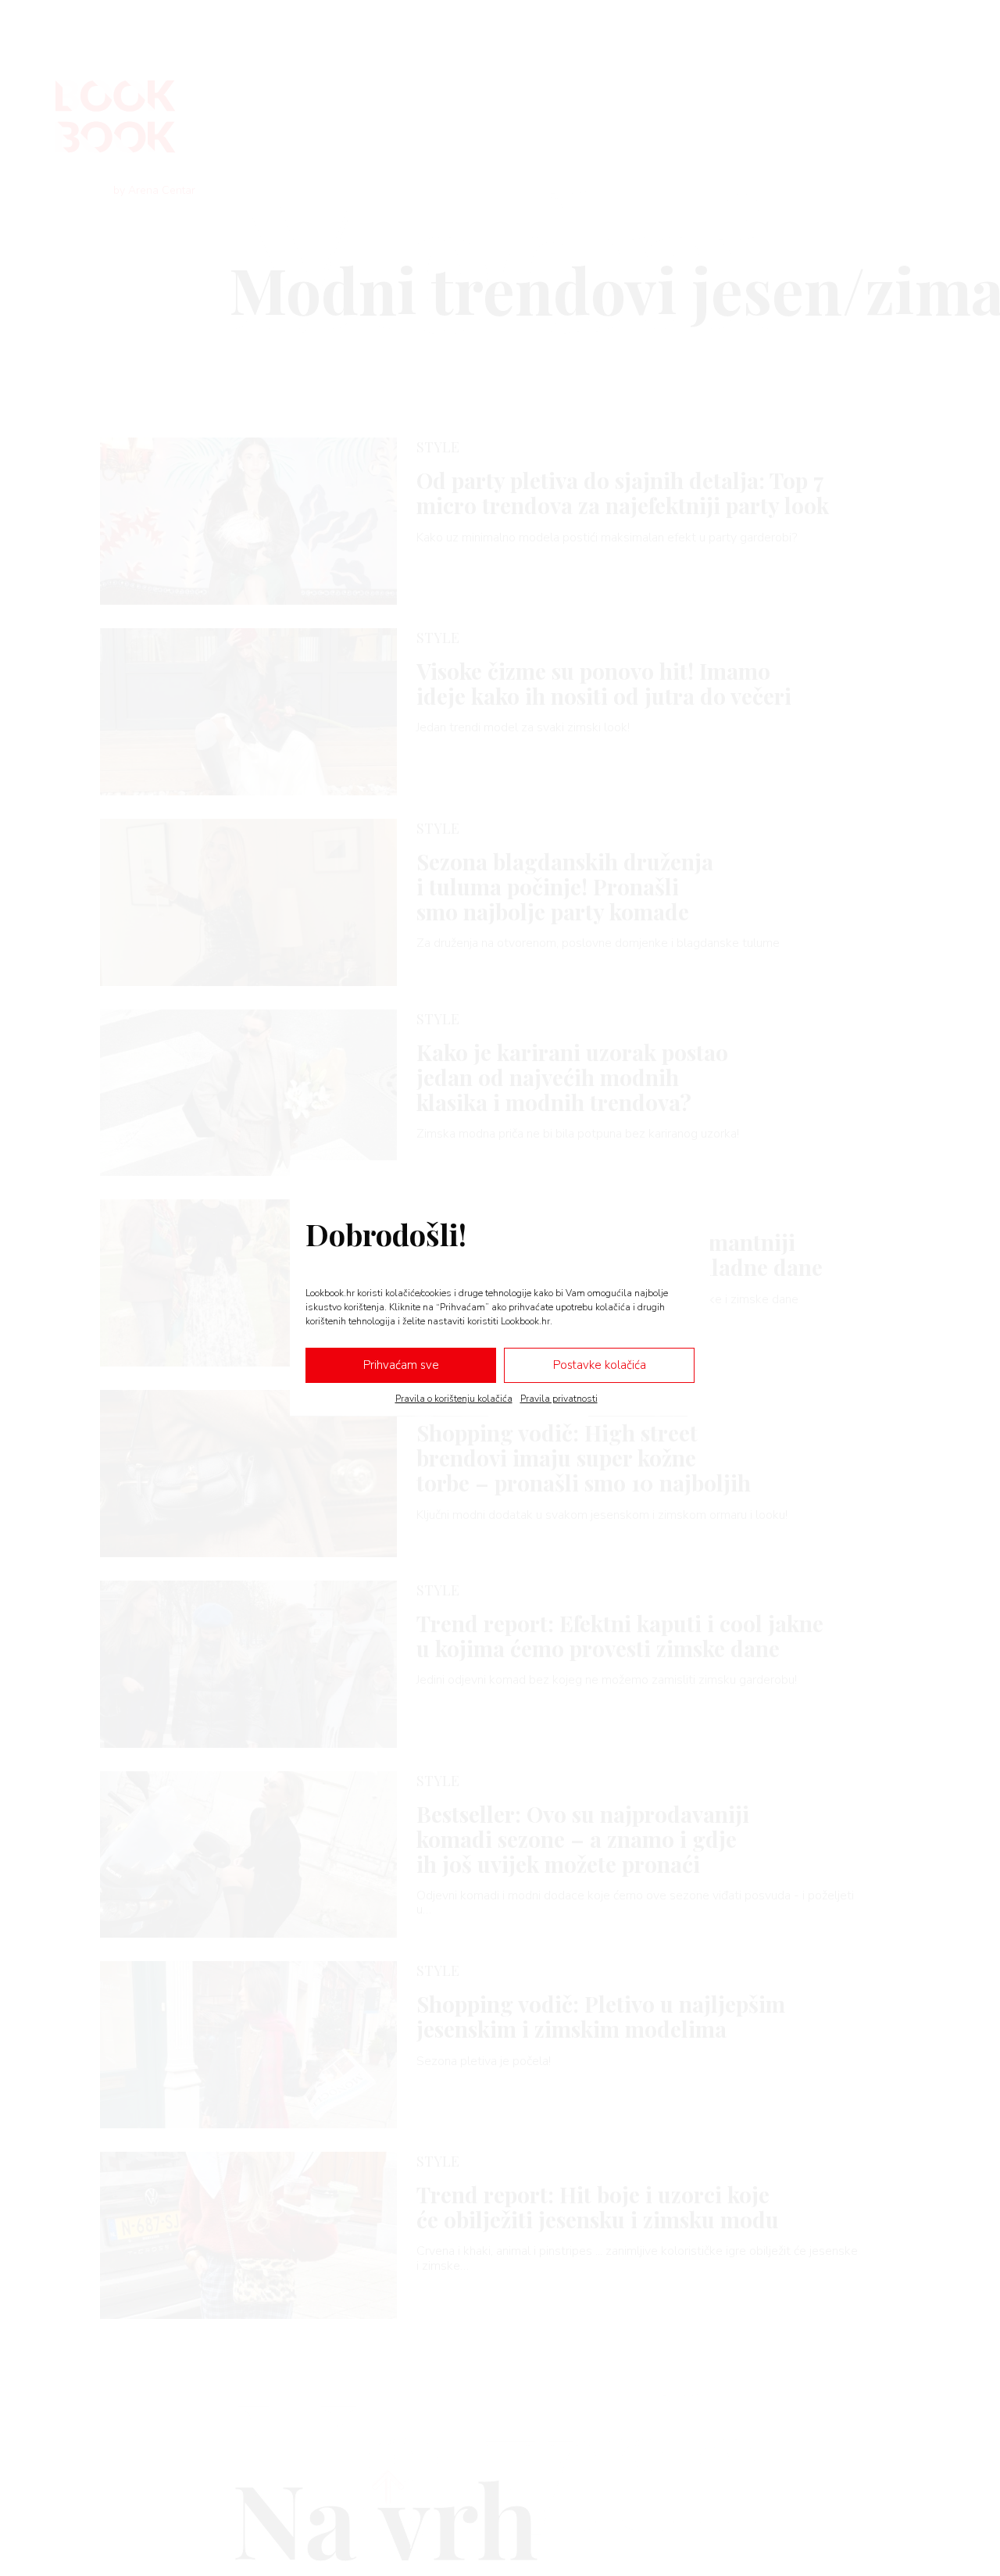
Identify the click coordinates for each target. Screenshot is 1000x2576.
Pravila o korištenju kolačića (454, 1398)
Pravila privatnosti (559, 1398)
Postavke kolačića (600, 1365)
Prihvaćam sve (401, 1365)
